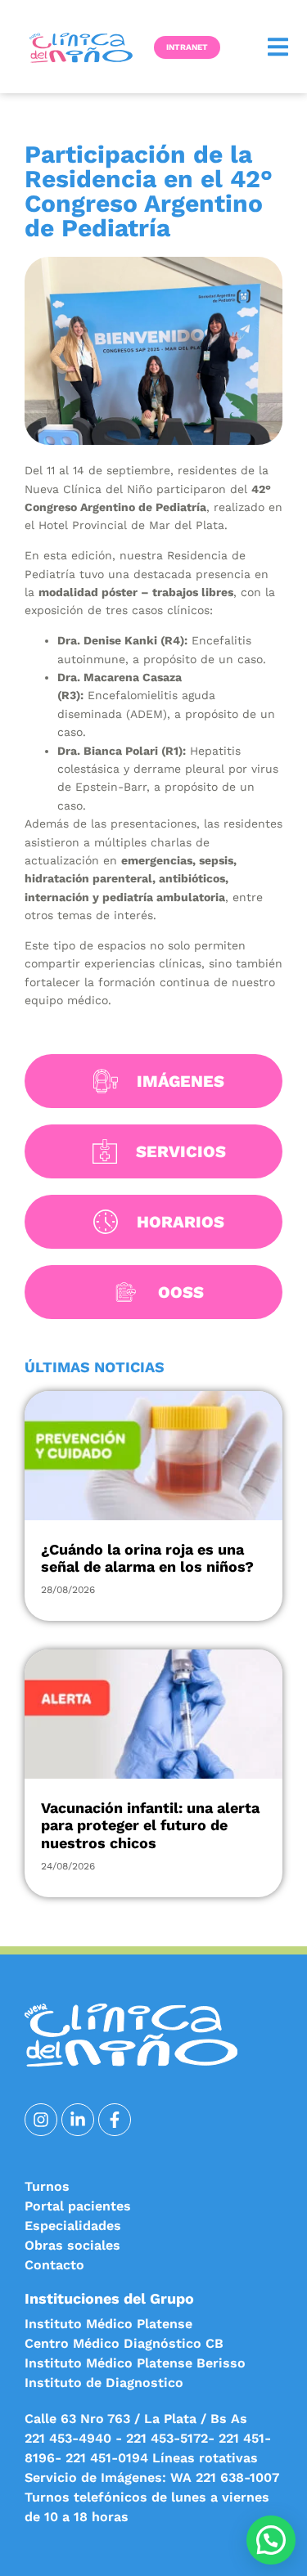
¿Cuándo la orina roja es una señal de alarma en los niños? (147, 1558)
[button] (278, 47)
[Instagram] (41, 2120)
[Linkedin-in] (78, 2120)
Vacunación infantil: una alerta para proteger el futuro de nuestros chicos (150, 1825)
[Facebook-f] (115, 2120)
